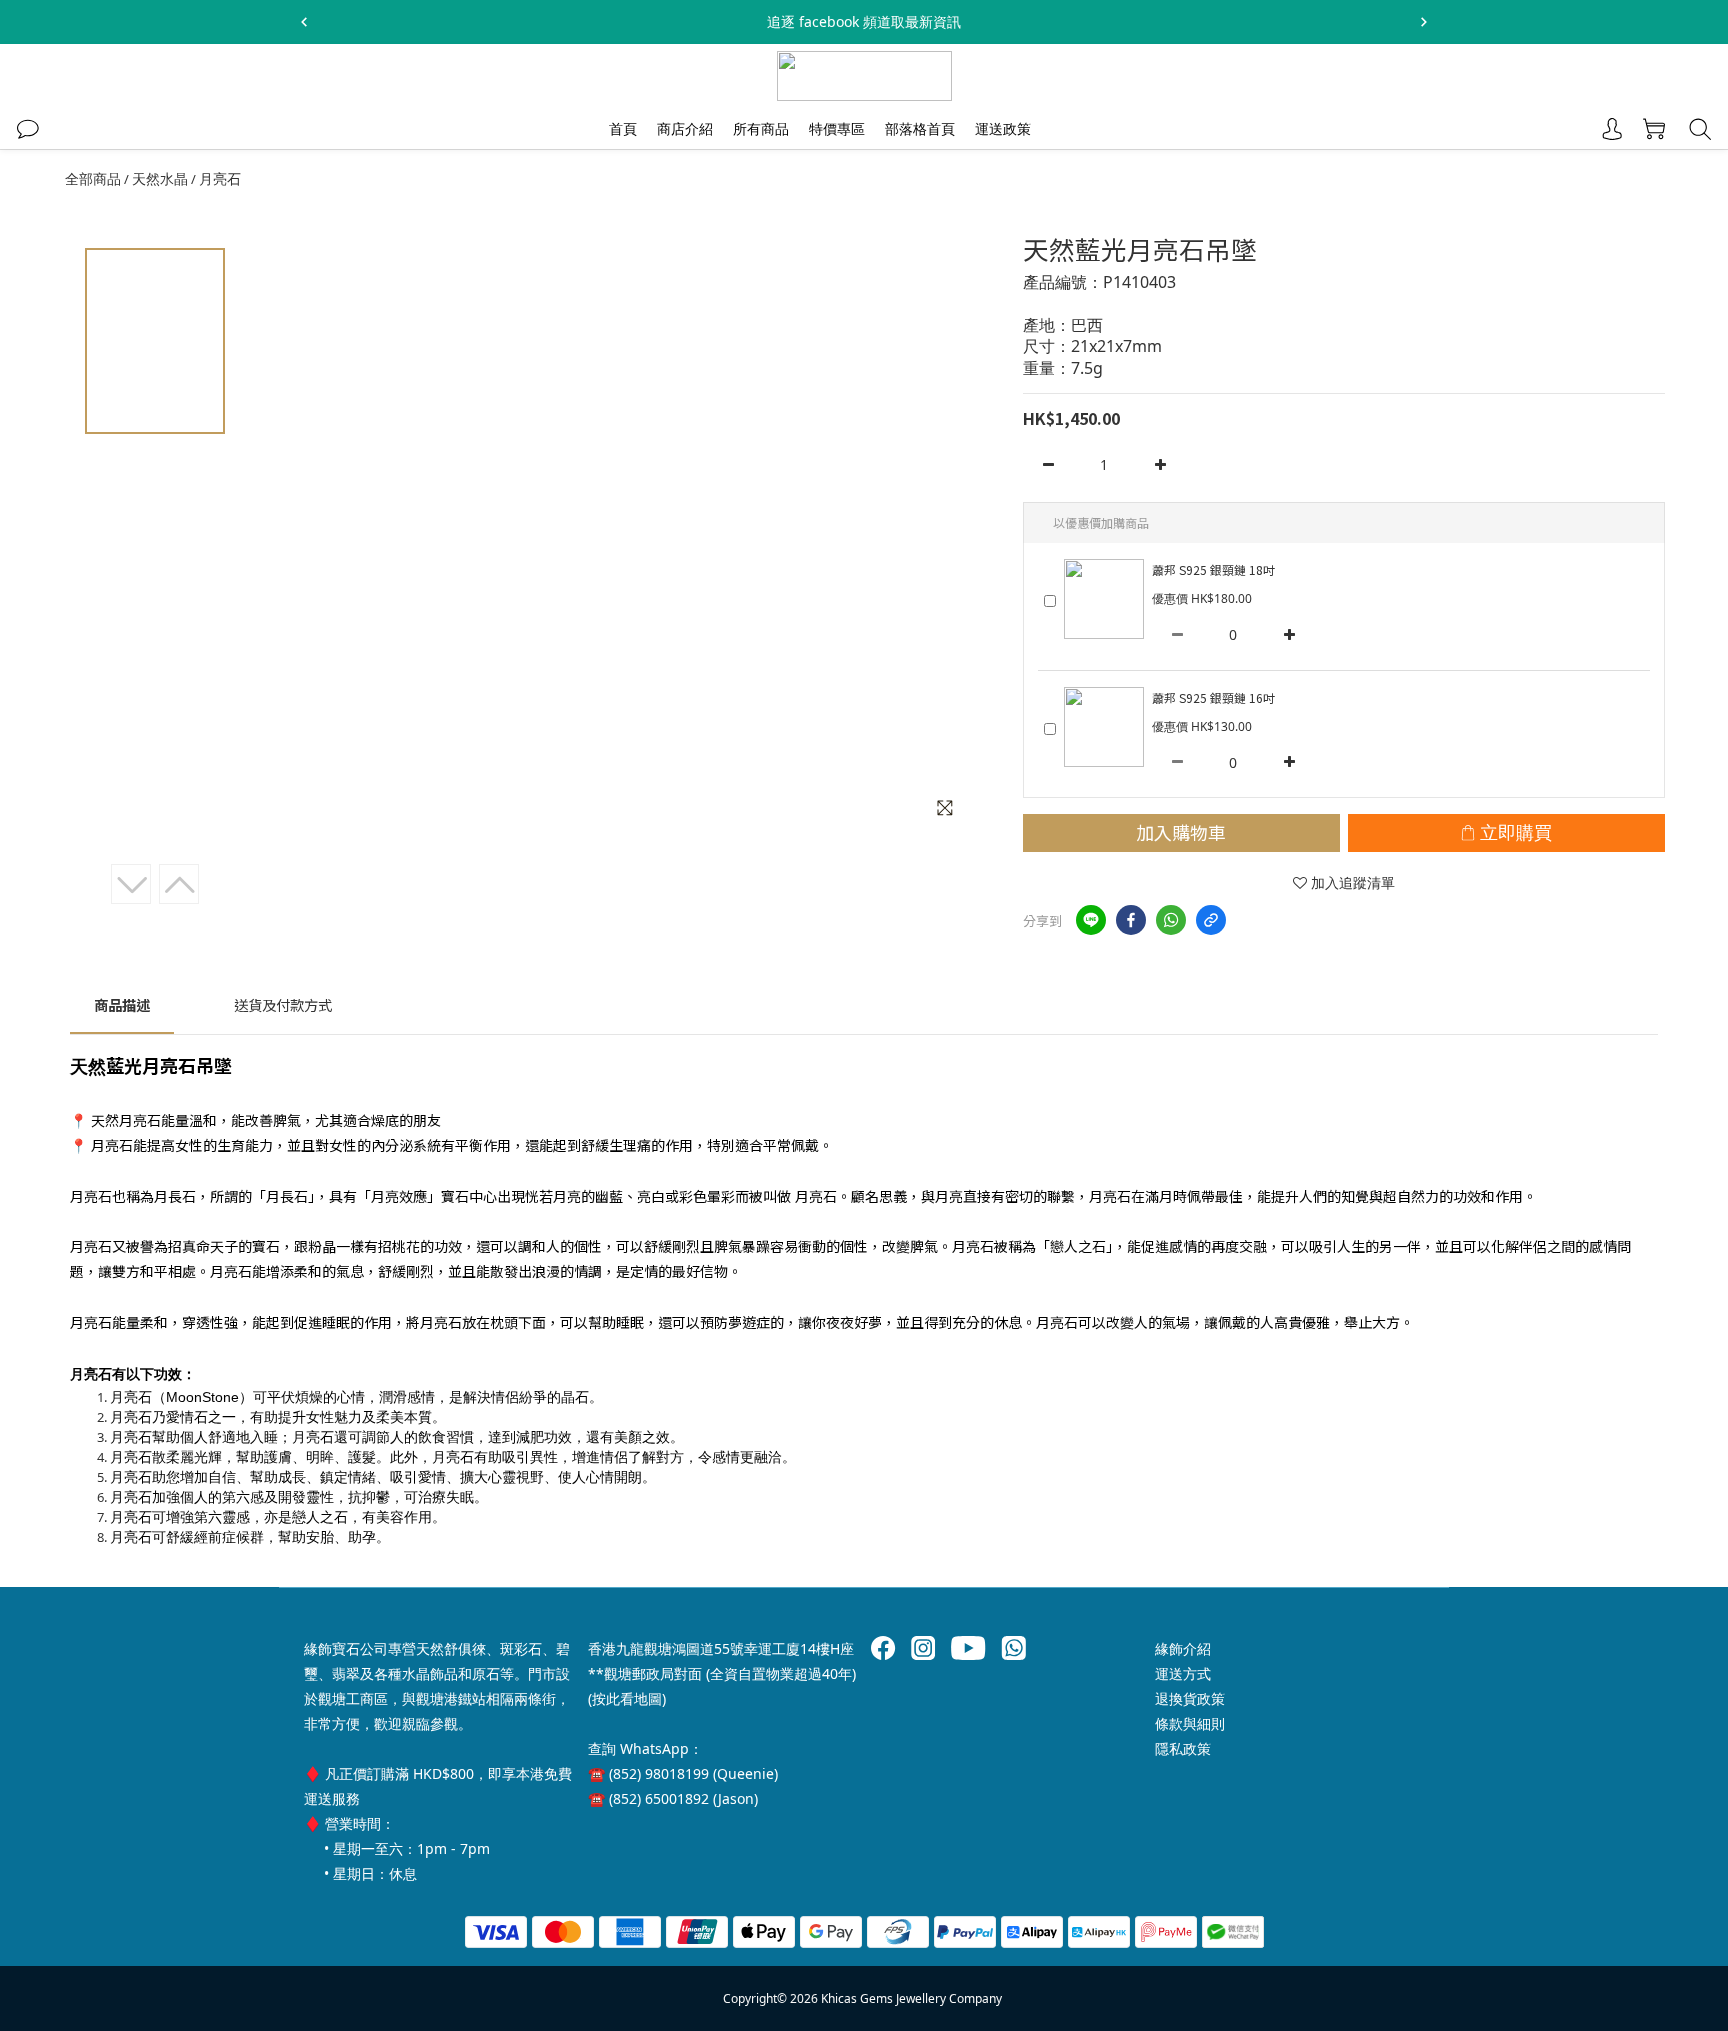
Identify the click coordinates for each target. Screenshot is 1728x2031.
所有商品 (761, 128)
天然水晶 (160, 178)
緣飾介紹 (1183, 1648)
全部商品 (93, 178)
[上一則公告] (304, 22)
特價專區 (837, 128)
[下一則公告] (1424, 22)
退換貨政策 (1190, 1698)
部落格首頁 (920, 128)
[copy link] (1211, 920)
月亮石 (220, 178)
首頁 (623, 128)
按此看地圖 (627, 1698)
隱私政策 (1183, 1748)
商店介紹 (685, 128)
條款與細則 (1190, 1723)
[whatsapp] (1171, 920)
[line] (1091, 920)
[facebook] (1131, 920)
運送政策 (1003, 128)
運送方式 (1183, 1673)
